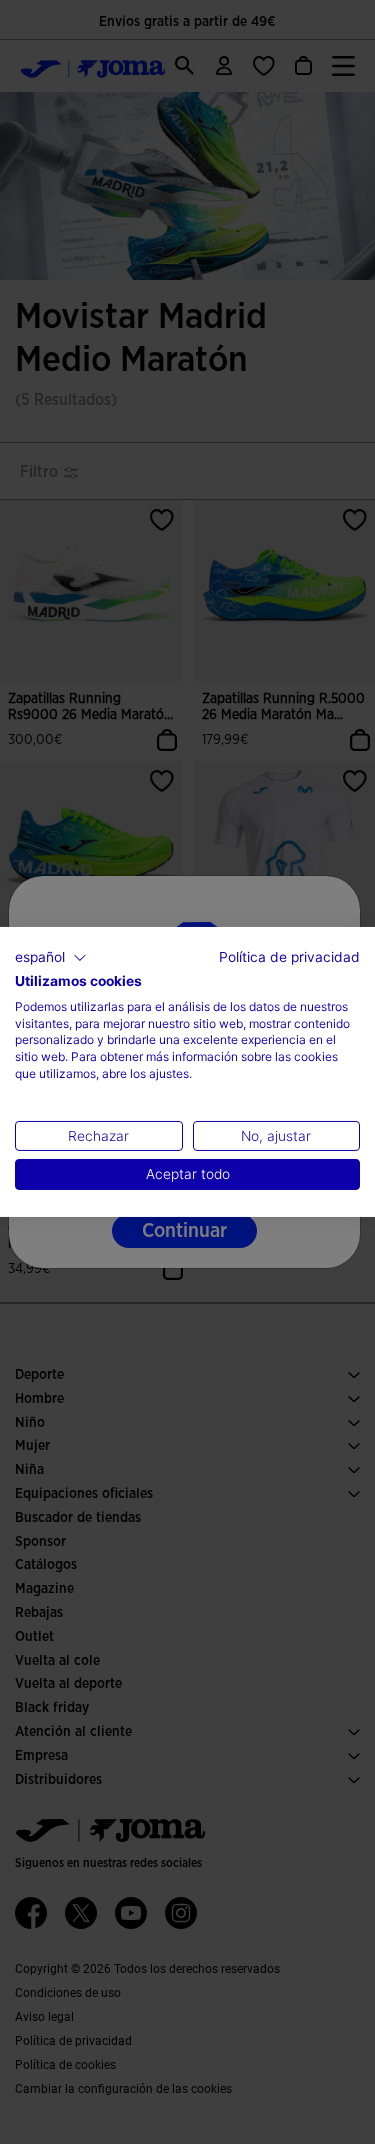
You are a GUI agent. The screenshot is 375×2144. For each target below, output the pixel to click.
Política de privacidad (289, 957)
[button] (51, 958)
